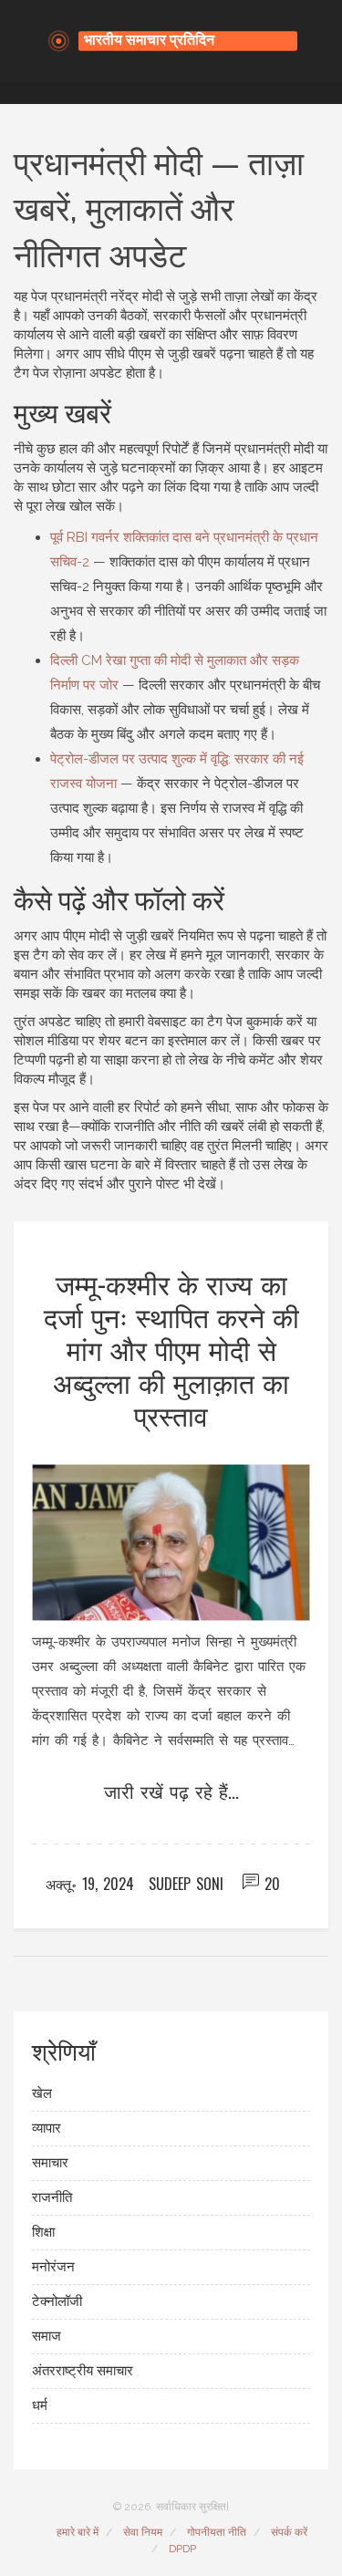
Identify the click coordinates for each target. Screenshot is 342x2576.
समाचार (50, 2163)
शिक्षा (43, 2232)
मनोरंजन (53, 2267)
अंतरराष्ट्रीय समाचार (83, 2371)
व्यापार (47, 2128)
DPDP (182, 2549)
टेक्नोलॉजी (57, 2301)
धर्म (40, 2405)
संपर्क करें (289, 2532)
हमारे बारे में (78, 2532)
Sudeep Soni (186, 1884)
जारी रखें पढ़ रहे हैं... (171, 1791)
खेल (42, 2093)
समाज (47, 2336)
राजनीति (52, 2197)
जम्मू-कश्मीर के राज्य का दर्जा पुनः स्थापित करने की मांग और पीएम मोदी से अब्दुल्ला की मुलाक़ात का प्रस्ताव (171, 1349)
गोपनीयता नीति (217, 2532)
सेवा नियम (143, 2532)
